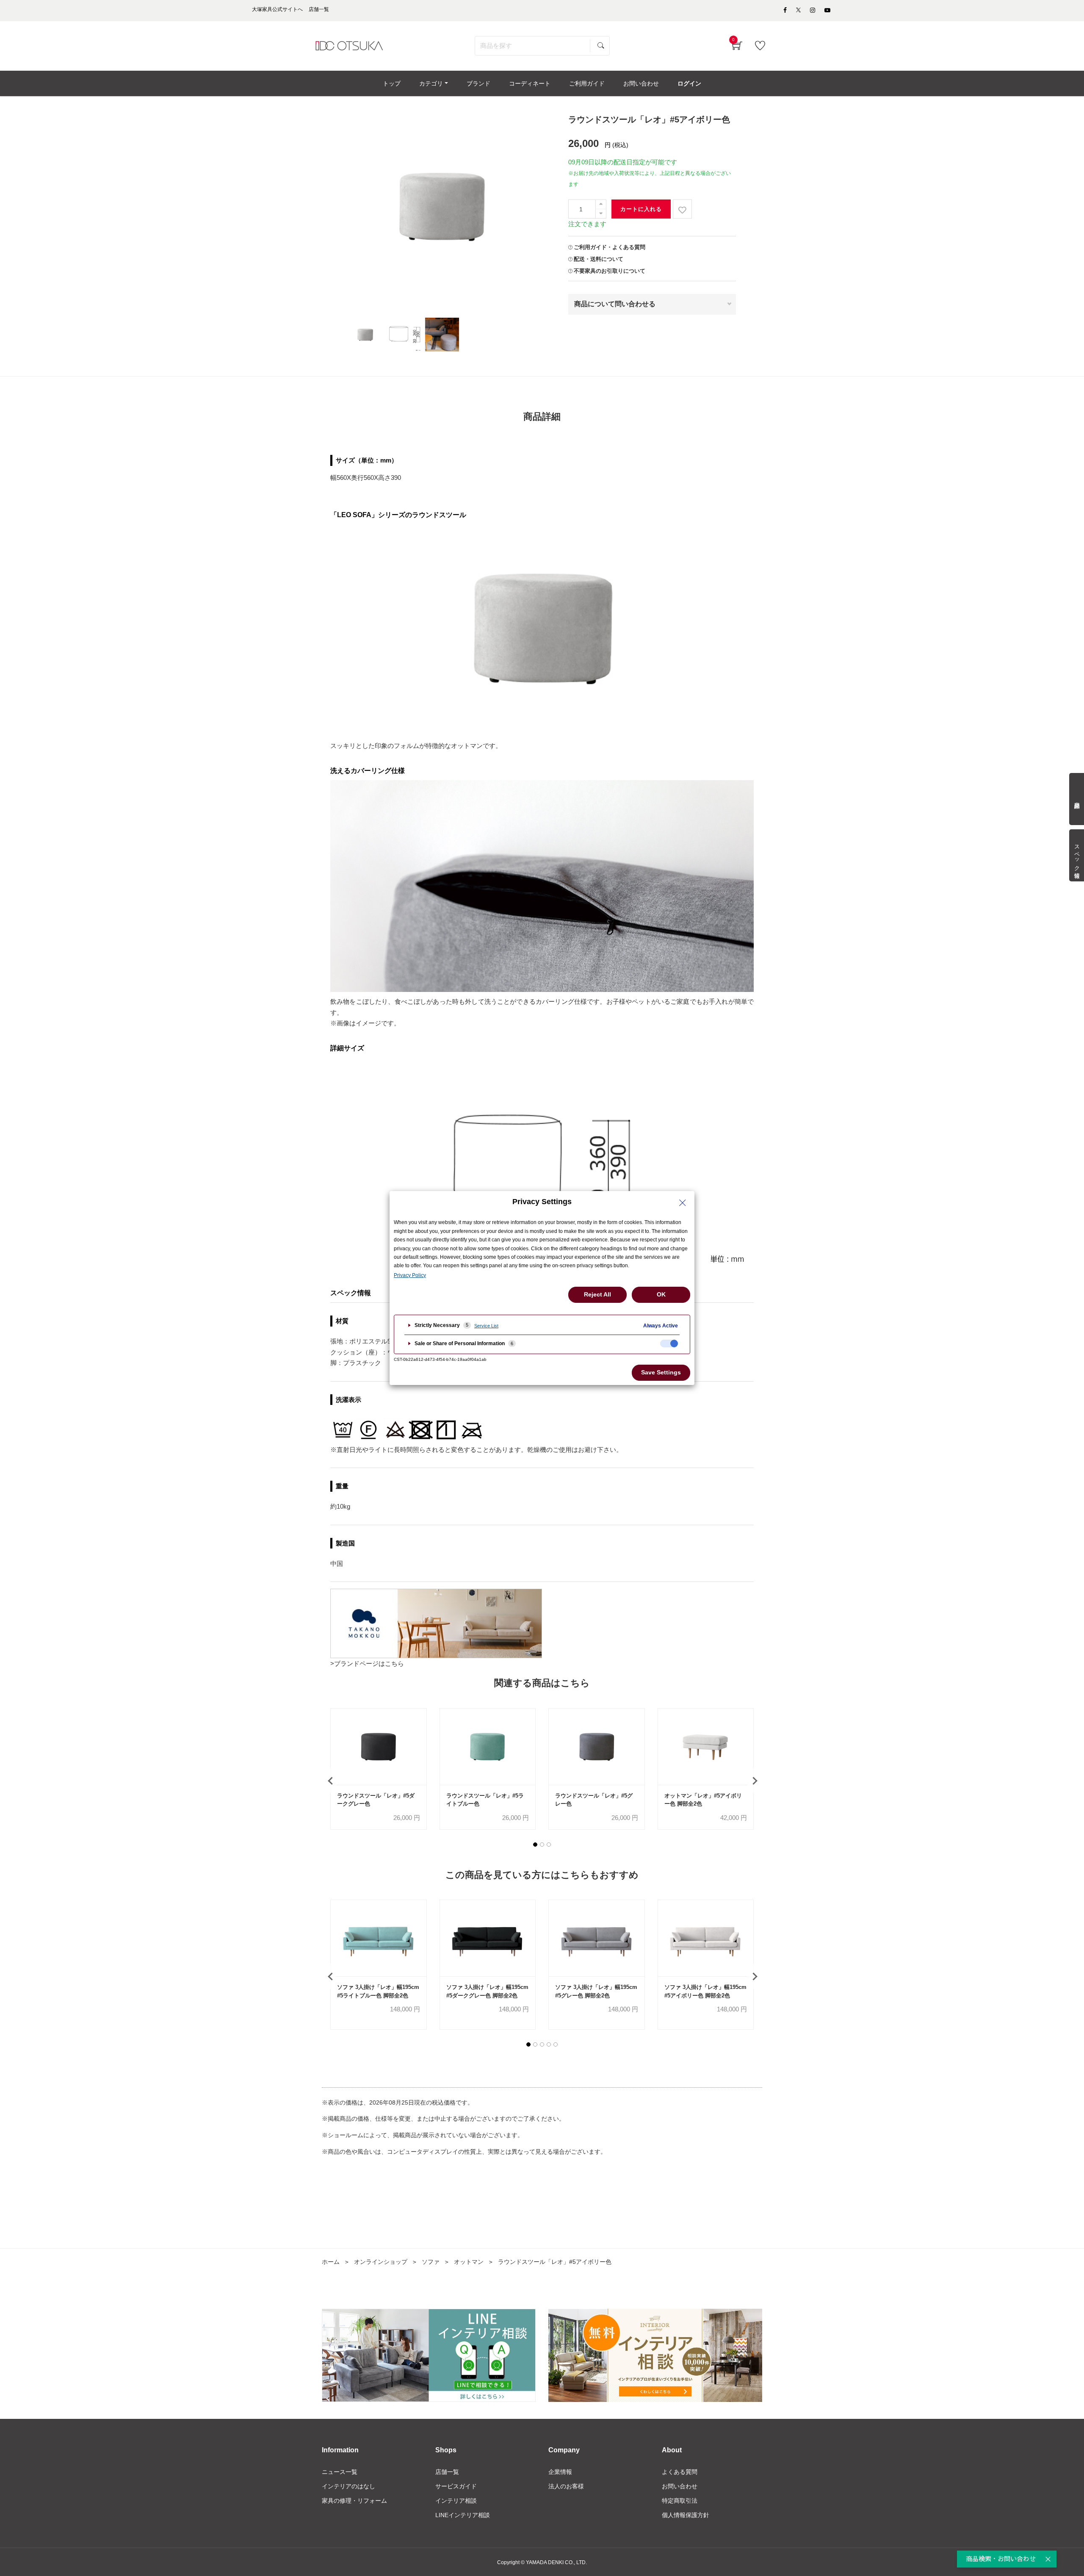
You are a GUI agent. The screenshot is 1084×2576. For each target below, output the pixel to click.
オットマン (469, 2262)
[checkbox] (669, 1343)
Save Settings (661, 1372)
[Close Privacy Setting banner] (683, 1203)
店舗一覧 (447, 2472)
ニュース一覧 (340, 2472)
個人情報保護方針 (686, 2515)
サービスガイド (456, 2486)
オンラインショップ (381, 2262)
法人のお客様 (566, 2486)
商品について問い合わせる (615, 304)
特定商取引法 (680, 2501)
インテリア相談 (456, 2501)
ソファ (431, 2262)
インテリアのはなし (348, 2486)
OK (661, 1294)
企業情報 (560, 2472)
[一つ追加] (601, 204)
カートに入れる (641, 209)
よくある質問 (680, 2472)
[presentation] (330, 1781)
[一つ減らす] (601, 214)
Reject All (597, 1294)
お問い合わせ (680, 2486)
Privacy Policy (410, 1275)
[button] (535, 1845)
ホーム (331, 2262)
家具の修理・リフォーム (354, 2501)
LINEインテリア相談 (463, 2515)
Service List (486, 1326)
